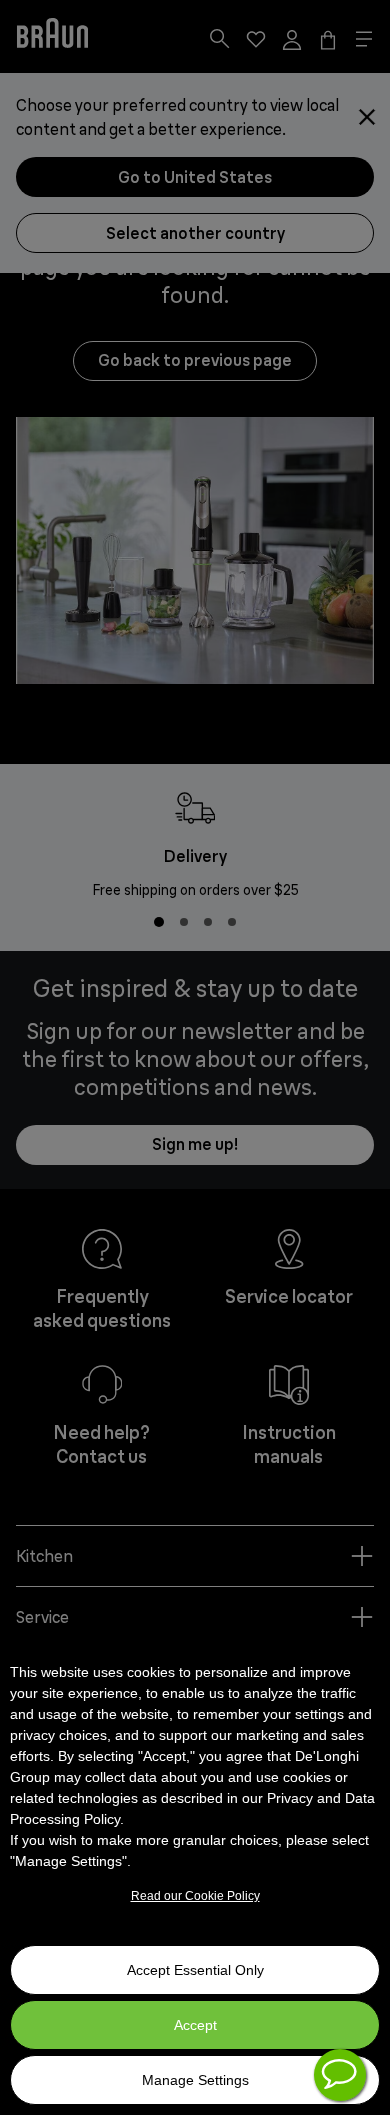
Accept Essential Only (195, 1970)
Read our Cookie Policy (195, 1896)
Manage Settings (195, 2080)
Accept (195, 2025)
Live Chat (340, 2075)
